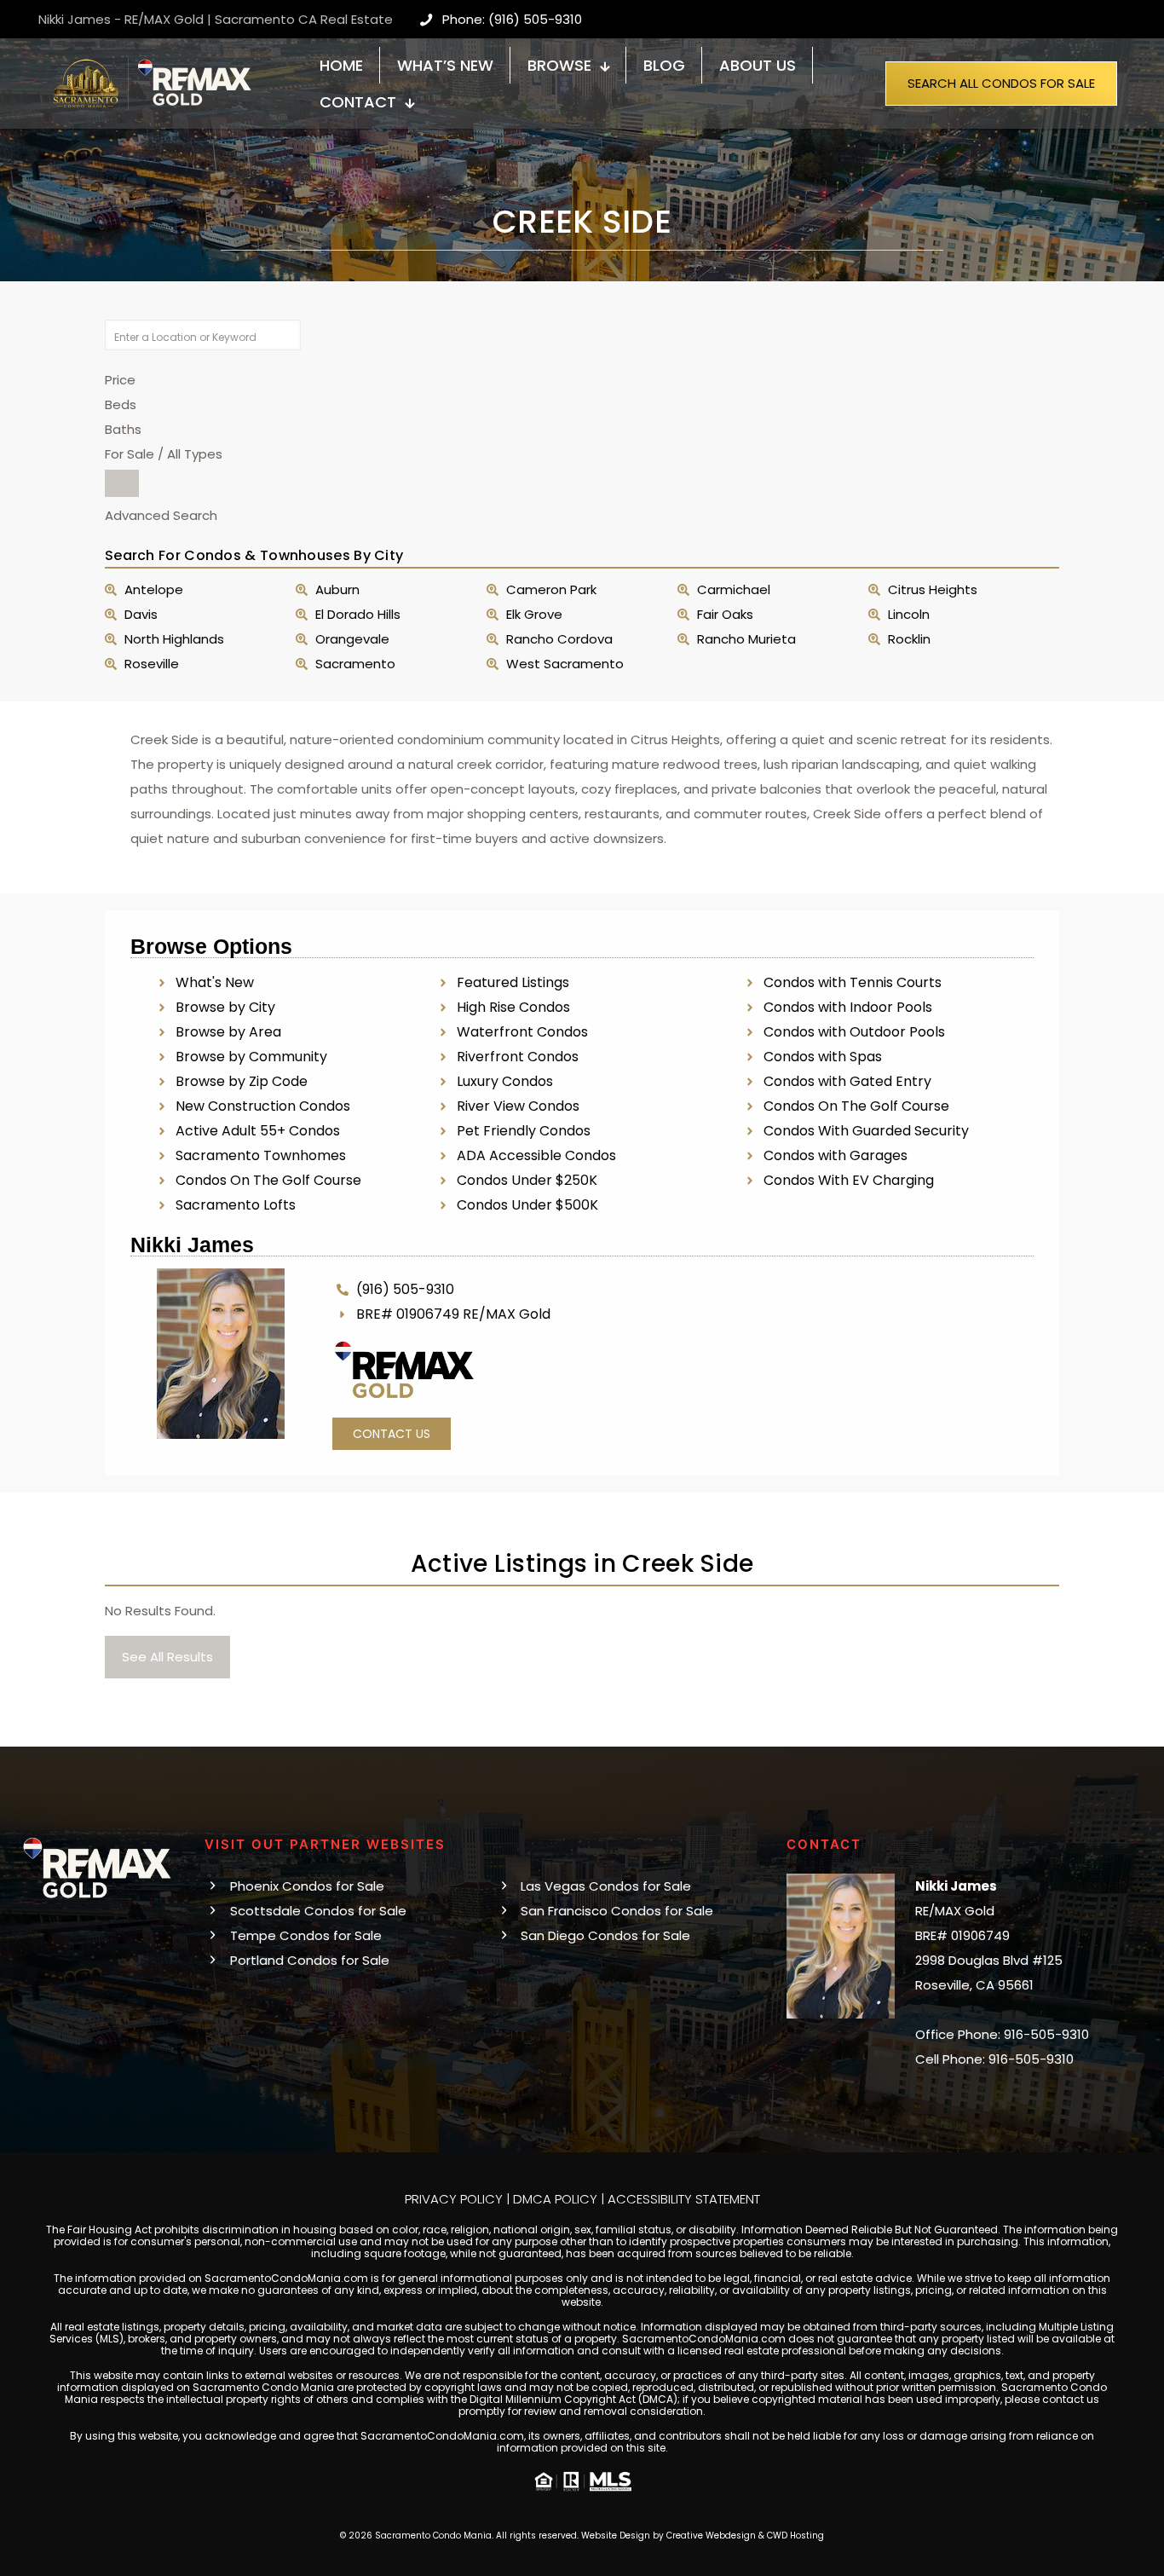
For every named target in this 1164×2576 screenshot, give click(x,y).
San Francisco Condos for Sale (617, 1911)
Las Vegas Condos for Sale (606, 1886)
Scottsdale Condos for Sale (318, 1911)
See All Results (167, 1657)
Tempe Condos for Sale (306, 1935)
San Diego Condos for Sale (605, 1935)
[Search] (122, 483)
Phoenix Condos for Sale (307, 1886)
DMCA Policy (555, 2199)
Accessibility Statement (684, 2199)
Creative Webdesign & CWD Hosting (745, 2536)
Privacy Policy (454, 2199)
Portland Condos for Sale (310, 1960)
